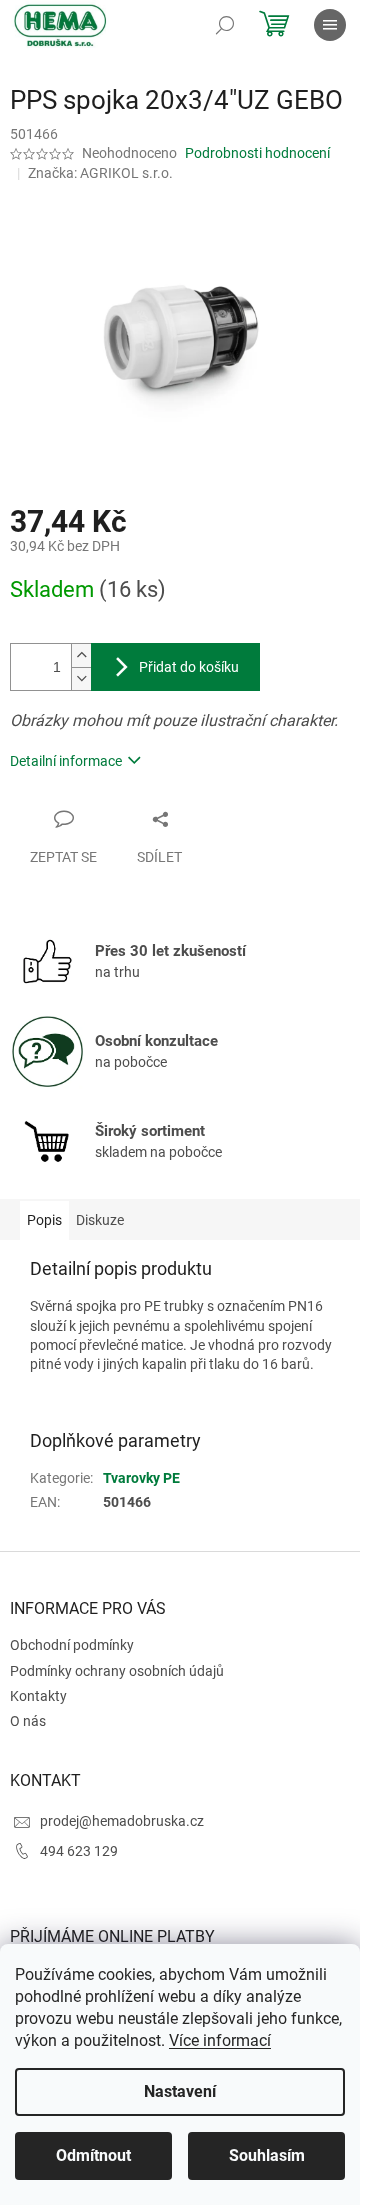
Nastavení (180, 2091)
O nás (28, 1721)
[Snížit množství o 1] (81, 678)
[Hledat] (225, 25)
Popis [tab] (44, 1220)
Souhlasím (267, 2155)
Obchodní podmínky (72, 1645)
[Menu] (330, 25)
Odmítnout (93, 2155)
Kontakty (38, 1696)
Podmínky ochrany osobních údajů (117, 1671)
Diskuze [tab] (100, 1220)
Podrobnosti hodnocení (257, 153)
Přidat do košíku (189, 667)
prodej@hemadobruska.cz (122, 1821)
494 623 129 (79, 1851)
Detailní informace (66, 761)
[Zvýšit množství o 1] (81, 655)
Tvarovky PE (141, 1478)
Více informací (220, 2040)
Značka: (100, 173)
